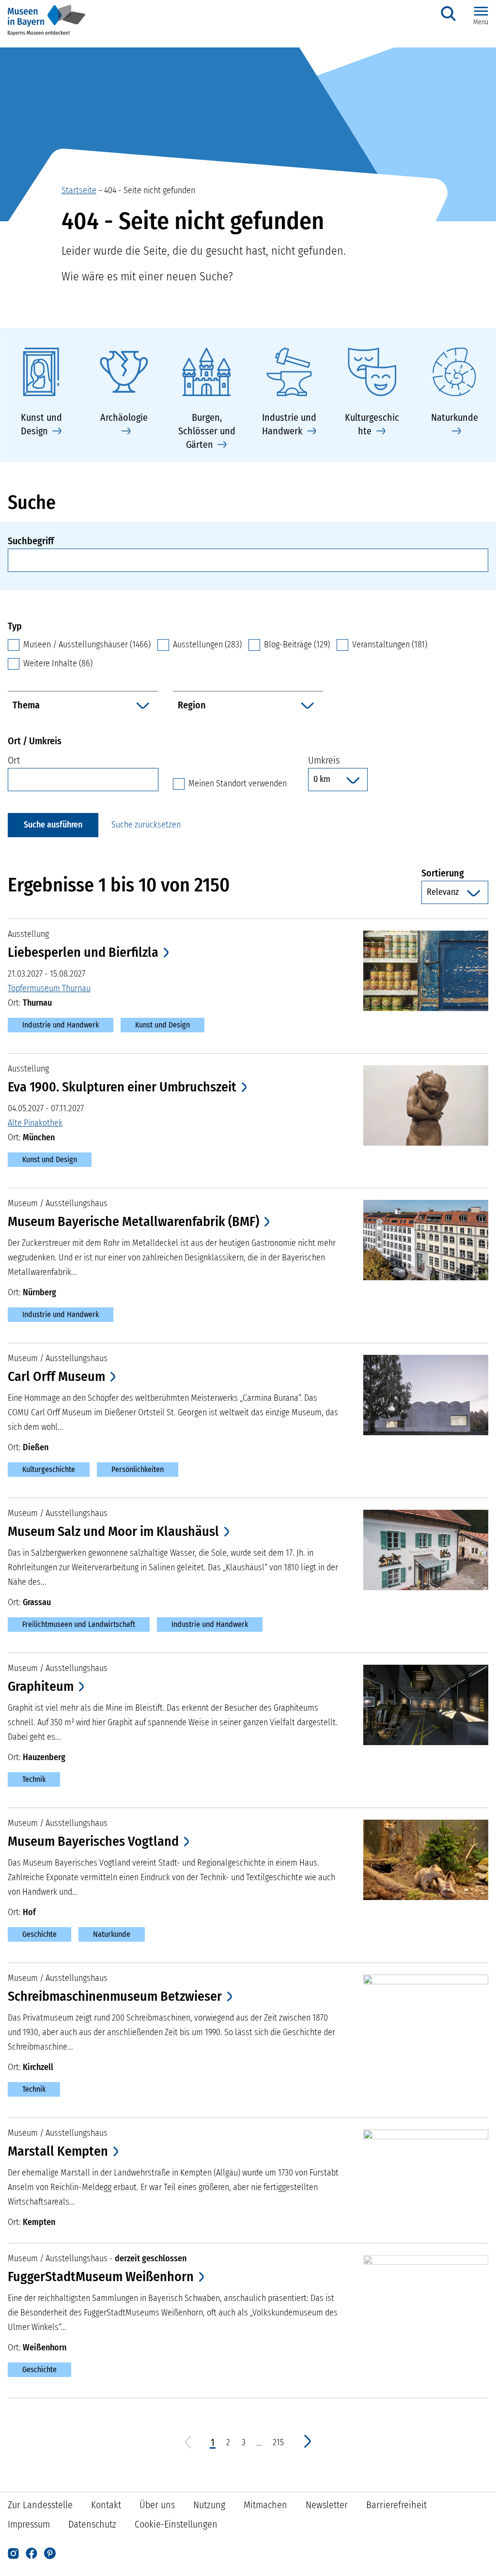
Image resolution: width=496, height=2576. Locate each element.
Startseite (79, 190)
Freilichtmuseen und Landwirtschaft (79, 1624)
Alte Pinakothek (35, 1123)
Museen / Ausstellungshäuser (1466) (87, 644)
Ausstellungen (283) (207, 644)
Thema (26, 705)
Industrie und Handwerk (61, 1025)
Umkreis (324, 760)
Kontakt (106, 2505)
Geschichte (39, 1934)
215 (279, 2443)
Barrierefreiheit (396, 2505)
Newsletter (327, 2505)
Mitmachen (265, 2505)
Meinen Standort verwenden (238, 783)
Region (192, 705)
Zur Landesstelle (40, 2505)
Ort (14, 760)
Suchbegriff (31, 541)
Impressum (29, 2524)
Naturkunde (112, 1934)
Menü (481, 22)
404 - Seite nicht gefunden (150, 190)
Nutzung (209, 2505)
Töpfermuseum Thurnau (49, 988)
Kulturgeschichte (49, 1469)
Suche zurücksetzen (146, 825)
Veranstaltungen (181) (390, 644)
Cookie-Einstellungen (176, 2524)
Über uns (157, 2505)
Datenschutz (92, 2524)
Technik (34, 1779)
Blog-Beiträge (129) (297, 644)
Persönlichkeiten (138, 1469)
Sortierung (455, 873)
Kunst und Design (163, 1025)
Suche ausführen (53, 825)
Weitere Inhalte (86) (58, 663)
